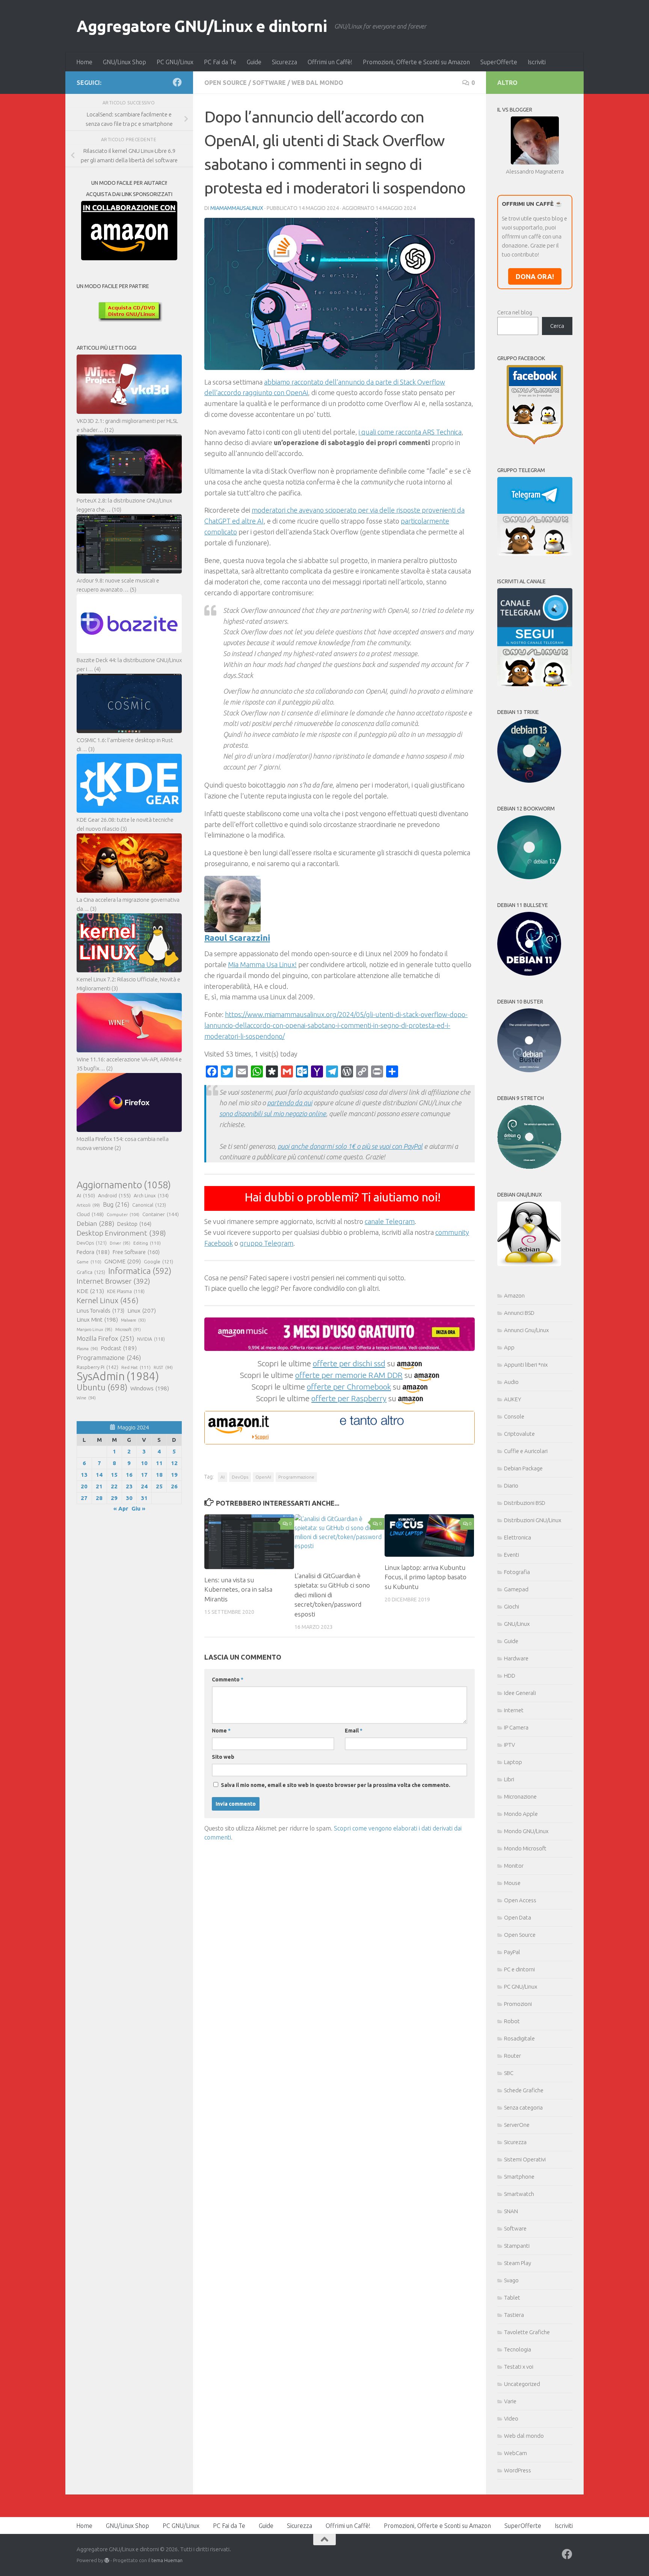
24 (144, 1486)
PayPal (512, 1952)
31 (144, 1498)
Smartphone (519, 2177)
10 (144, 1463)
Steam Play (518, 2263)
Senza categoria (523, 2107)
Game (89, 1262)
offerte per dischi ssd (349, 1363)
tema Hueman (167, 2560)
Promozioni (518, 2004)
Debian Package (523, 1468)
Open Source (226, 83)
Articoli (88, 1205)
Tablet (512, 2298)
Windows (150, 1388)
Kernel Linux (108, 1300)
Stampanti (517, 2246)
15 (114, 1475)
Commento (228, 1680)
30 (129, 1498)
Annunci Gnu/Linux (526, 1330)
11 (159, 1463)
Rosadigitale (519, 2038)
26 (174, 1486)
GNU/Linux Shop (125, 62)
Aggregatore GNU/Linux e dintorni (202, 26)
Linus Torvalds (100, 1311)
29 (114, 1498)
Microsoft (128, 1329)
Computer (123, 1214)
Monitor (514, 1866)
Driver (120, 1243)
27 (84, 1498)
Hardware (516, 1658)
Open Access (520, 1900)
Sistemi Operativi (525, 2159)
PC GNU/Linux (175, 62)
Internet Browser (113, 1281)
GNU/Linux (517, 1624)
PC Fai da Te (220, 62)
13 (84, 1475)
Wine (86, 1398)
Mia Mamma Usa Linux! (262, 964)
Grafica (91, 1272)
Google (158, 1262)
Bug (116, 1204)
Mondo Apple (521, 1814)
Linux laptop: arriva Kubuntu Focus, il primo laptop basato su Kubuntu (426, 1577)
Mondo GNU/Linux (526, 1831)
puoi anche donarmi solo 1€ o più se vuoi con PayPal (350, 1146)
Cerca (557, 326)
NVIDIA (151, 1339)
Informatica (140, 1271)
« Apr (121, 1508)
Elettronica (518, 1537)
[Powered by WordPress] (107, 2560)
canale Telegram (390, 1221)
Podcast (119, 1348)
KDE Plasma (126, 1291)
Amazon (514, 1296)
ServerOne (517, 2125)
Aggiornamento (124, 1185)
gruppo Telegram (266, 1243)
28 (99, 1498)
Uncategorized (522, 2384)
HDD (510, 1676)
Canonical (149, 1205)
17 (144, 1475)
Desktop (134, 1224)
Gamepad (516, 1589)
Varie (510, 2401)
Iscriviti (537, 62)
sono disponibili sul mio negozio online (273, 1114)
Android (114, 1195)
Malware (133, 1320)
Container (161, 1214)
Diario (511, 1486)
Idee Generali (520, 1693)
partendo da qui (290, 1103)
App (509, 1347)
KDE (90, 1291)
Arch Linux (151, 1195)
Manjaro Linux (94, 1329)
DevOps (240, 1477)
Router (512, 2056)
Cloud (90, 1214)
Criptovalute (519, 1434)
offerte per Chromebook (349, 1387)
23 (129, 1486)
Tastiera (514, 2315)
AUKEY (513, 1399)
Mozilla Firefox (105, 1338)
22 (114, 1486)
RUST (163, 1367)
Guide (254, 62)
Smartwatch (519, 2194)
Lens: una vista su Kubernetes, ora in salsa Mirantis (238, 1589)
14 (99, 1475)
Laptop (513, 1762)
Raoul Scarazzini (237, 938)
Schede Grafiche (524, 2090)
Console (514, 1416)
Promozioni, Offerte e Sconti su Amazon (416, 62)
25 (159, 1486)
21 (99, 1486)
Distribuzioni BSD (525, 1503)
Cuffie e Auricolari (526, 1451)
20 (84, 1486)
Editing (147, 1243)
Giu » (138, 1508)
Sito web (223, 1757)
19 (174, 1475)
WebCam (515, 2453)
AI (223, 1477)
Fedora (93, 1252)
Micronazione (520, 1797)
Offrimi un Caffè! (330, 62)
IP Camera (516, 1727)
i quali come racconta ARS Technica (410, 432)
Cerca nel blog (515, 312)
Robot (512, 2021)
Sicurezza (285, 62)
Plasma (87, 1349)
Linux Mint (97, 1320)
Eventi (512, 1555)
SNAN (511, 2211)
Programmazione (296, 1477)
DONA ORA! (535, 276)
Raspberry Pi (97, 1367)
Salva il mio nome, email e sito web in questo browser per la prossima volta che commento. (336, 1785)
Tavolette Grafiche (527, 2332)
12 (174, 1463)
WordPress (518, 2470)
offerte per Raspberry (349, 1398)
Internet (514, 1710)
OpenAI (263, 1477)
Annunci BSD (519, 1313)
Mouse (512, 1883)
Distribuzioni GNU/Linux (533, 1520)
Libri (509, 1779)
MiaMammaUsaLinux (237, 208)
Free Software (136, 1252)
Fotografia (517, 1572)
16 (129, 1475)
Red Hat (136, 1367)
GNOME (123, 1261)
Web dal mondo (317, 83)
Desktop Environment (121, 1233)
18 (159, 1475)
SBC (509, 2073)
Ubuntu (102, 1387)
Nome (221, 1731)
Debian (95, 1223)
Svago (511, 2280)
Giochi (512, 1606)
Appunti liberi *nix (526, 1365)
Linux (142, 1310)
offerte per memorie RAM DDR (349, 1375)
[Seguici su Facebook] (177, 82)
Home (84, 62)
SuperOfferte (499, 62)
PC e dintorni (519, 1969)
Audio (511, 1382)
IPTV (509, 1745)
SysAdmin (118, 1376)
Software (269, 83)
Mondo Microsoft (525, 1848)
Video (511, 2418)
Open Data (518, 1917)
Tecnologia (518, 2349)
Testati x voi (519, 2367)
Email (354, 1731)
